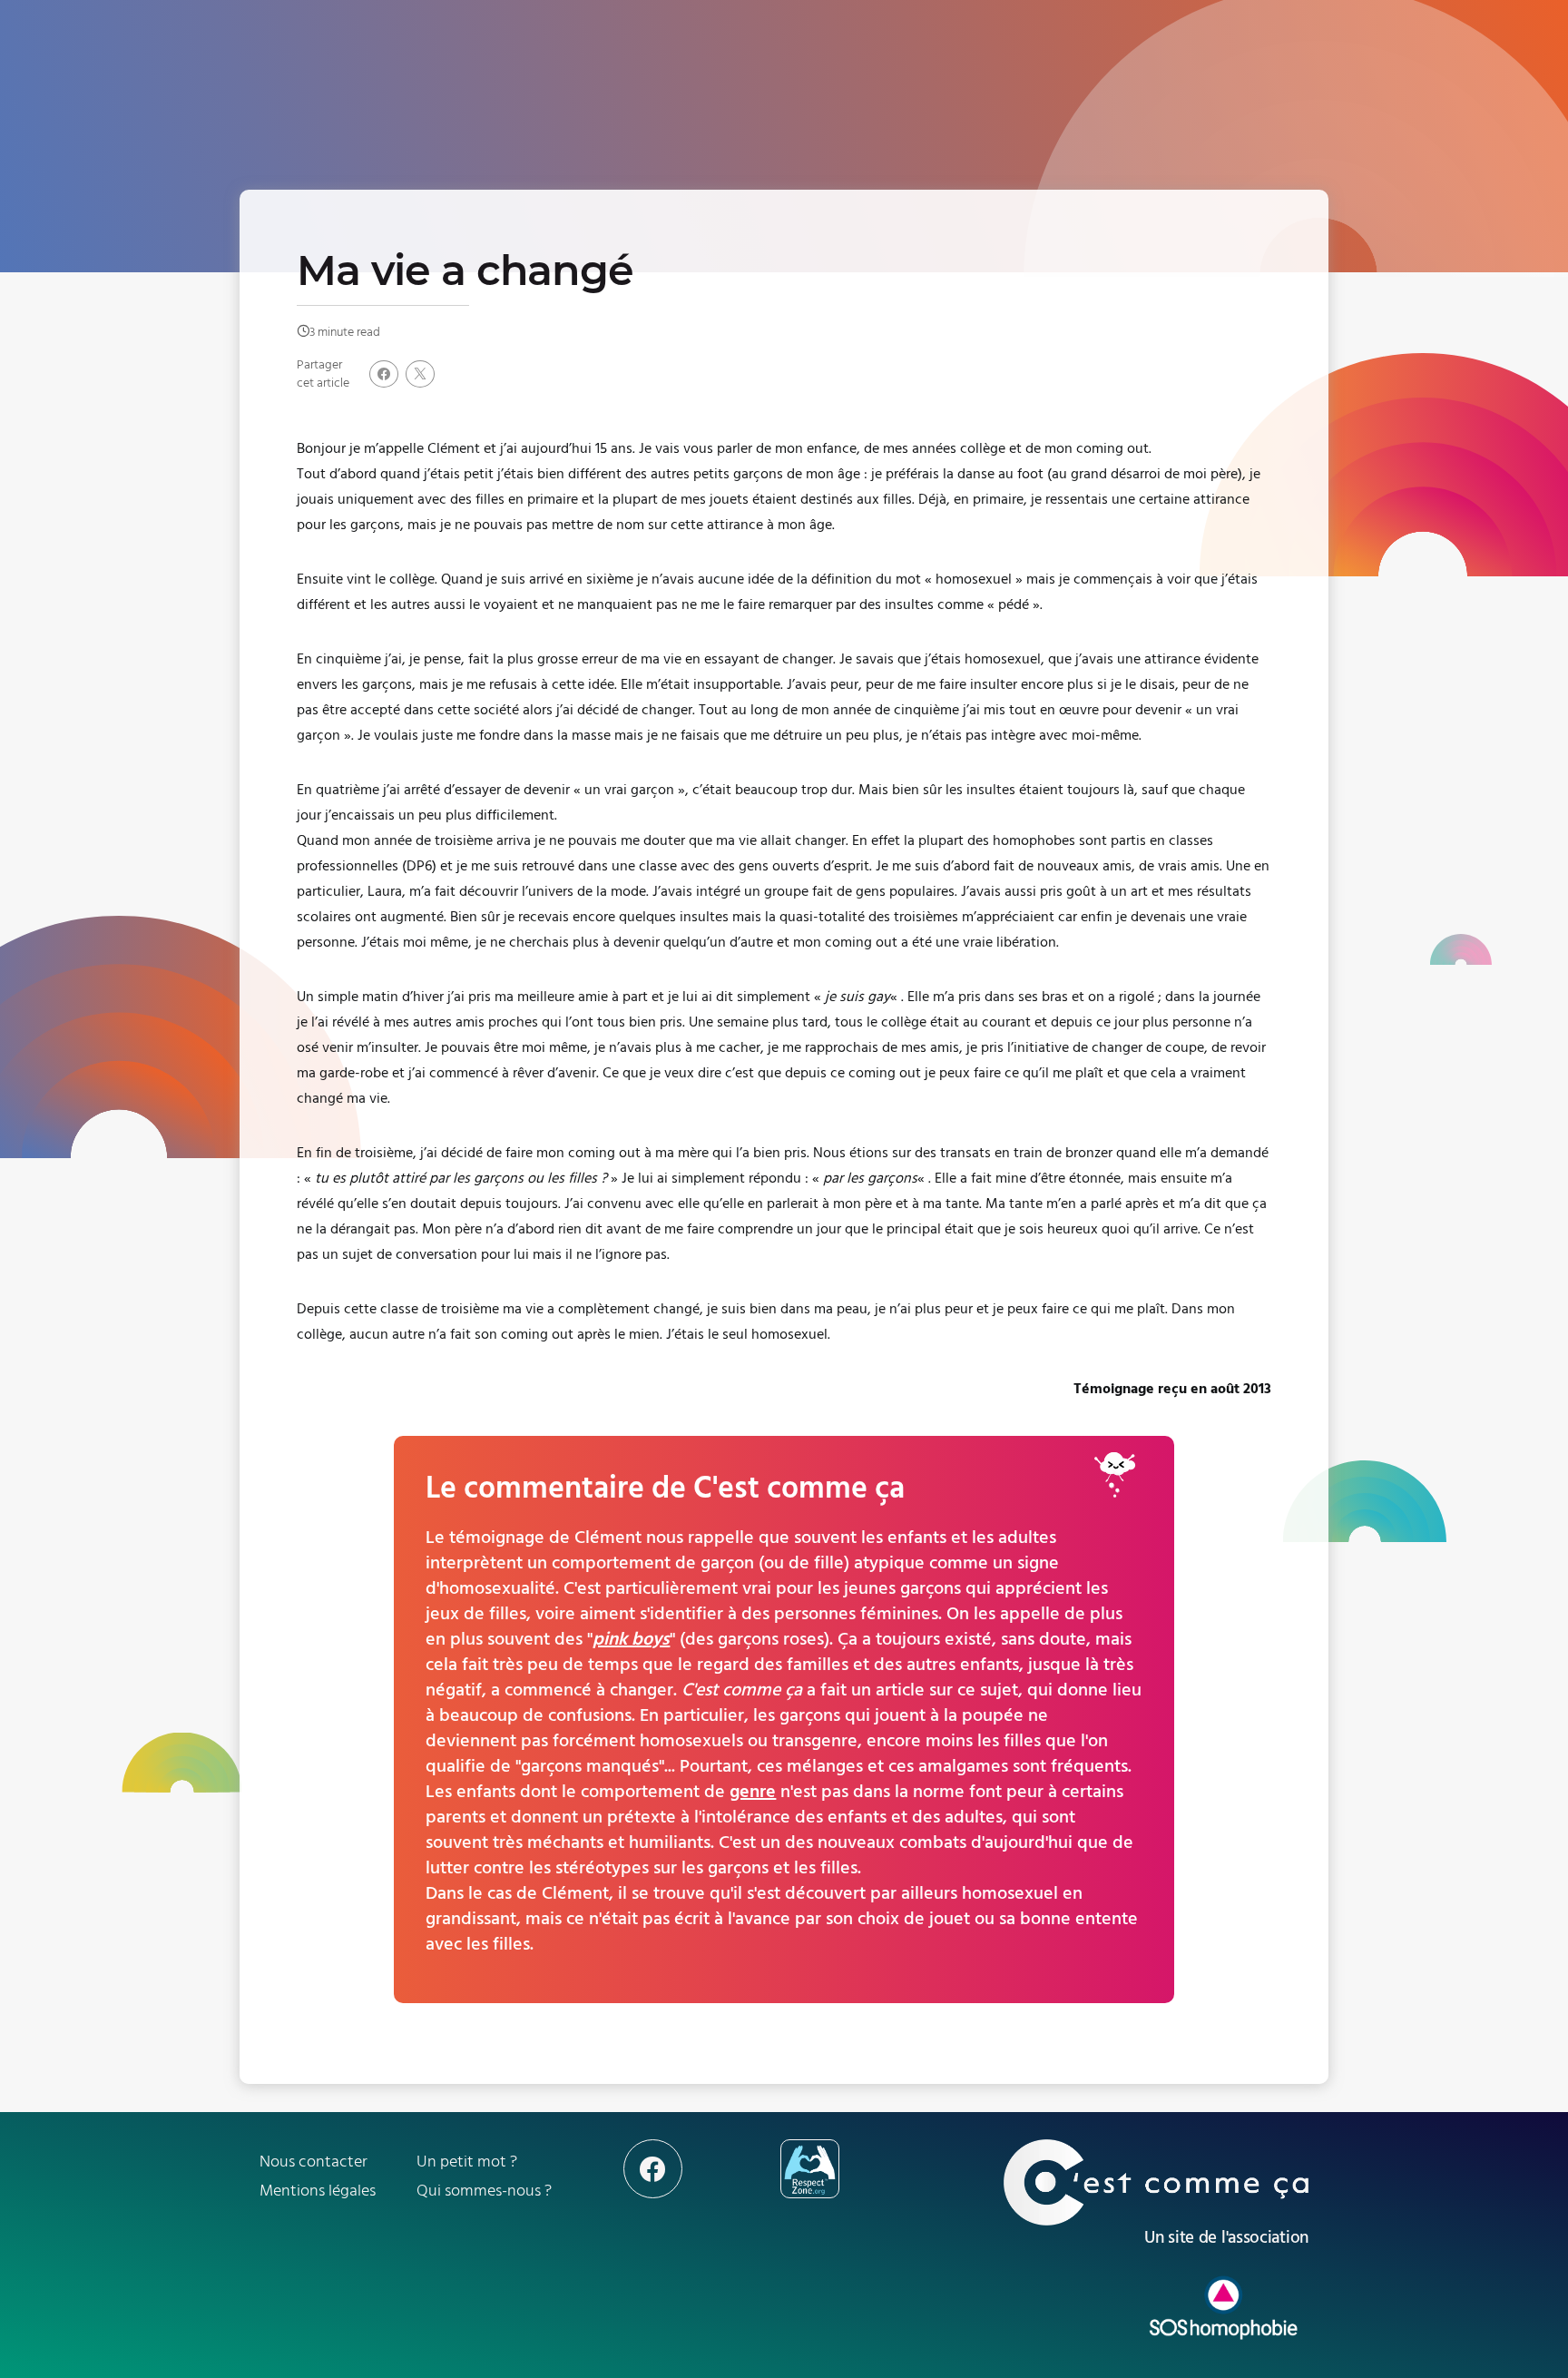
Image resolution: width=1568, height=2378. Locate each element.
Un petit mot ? (467, 2162)
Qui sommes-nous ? (484, 2191)
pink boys (631, 1639)
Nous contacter (314, 2162)
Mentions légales (318, 2191)
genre (753, 1792)
